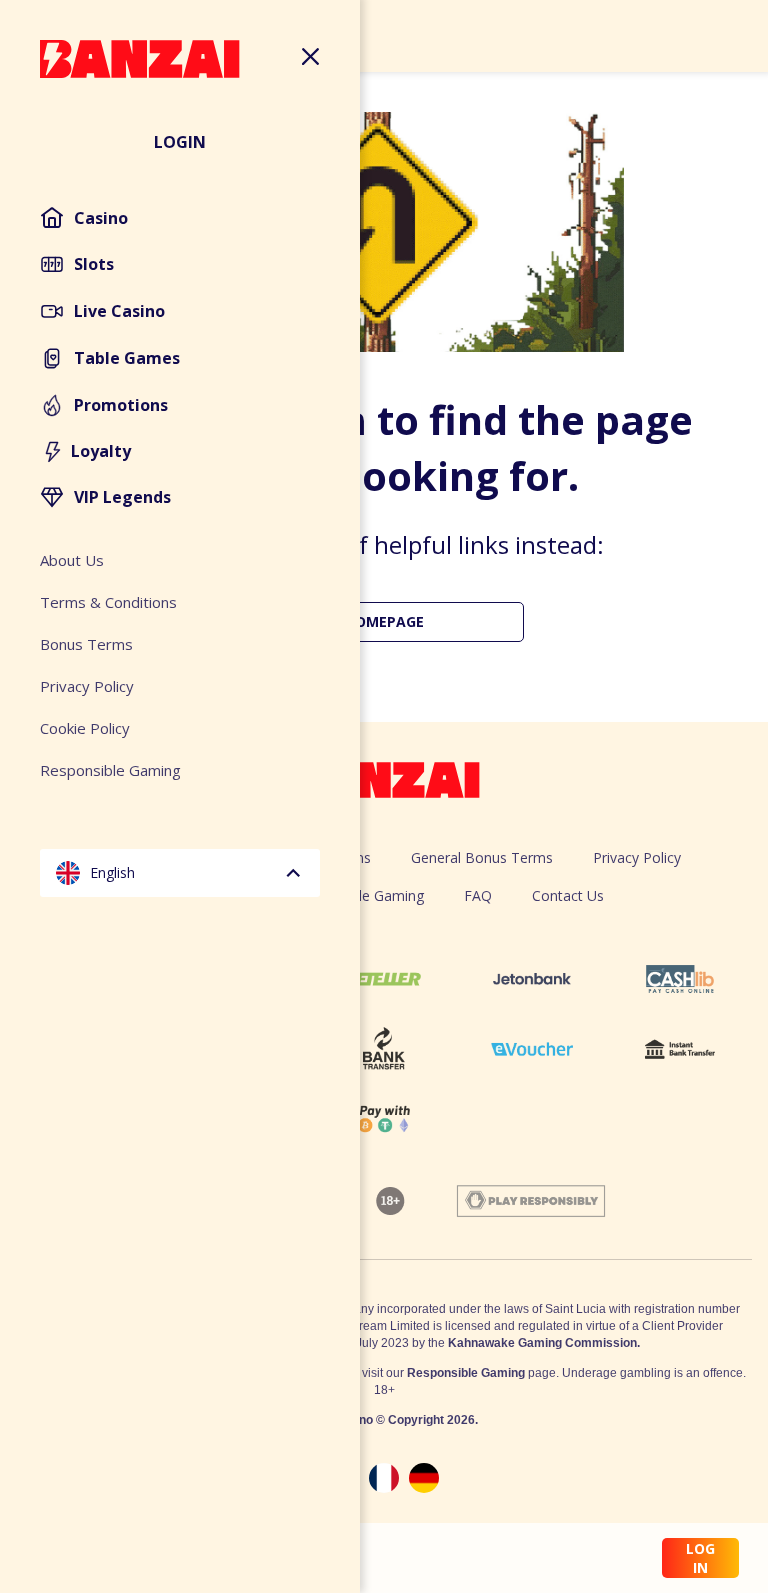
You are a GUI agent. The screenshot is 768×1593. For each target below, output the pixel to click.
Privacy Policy (637, 857)
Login (180, 142)
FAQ (478, 895)
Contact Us (568, 895)
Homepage (384, 621)
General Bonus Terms (482, 857)
